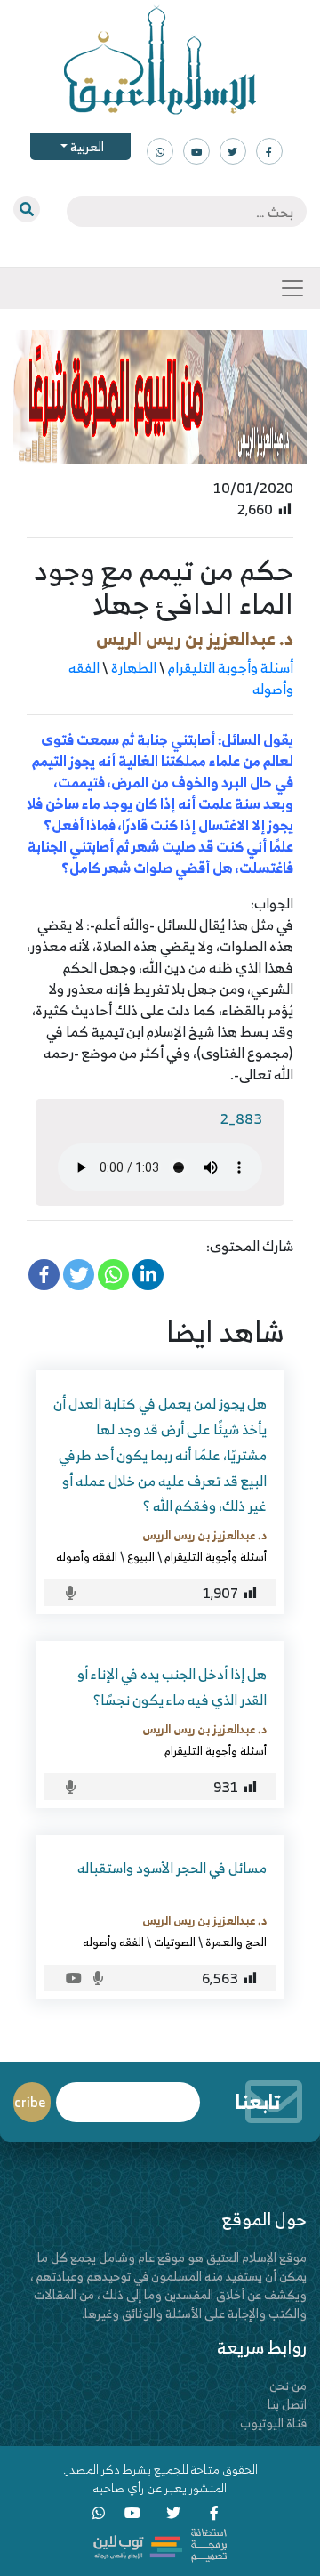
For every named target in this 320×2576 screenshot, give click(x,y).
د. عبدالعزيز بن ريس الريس (195, 638)
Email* (128, 2094)
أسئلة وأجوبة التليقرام (231, 667)
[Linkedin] (148, 1275)
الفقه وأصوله (87, 1556)
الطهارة (134, 667)
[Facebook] (44, 1275)
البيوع (141, 1556)
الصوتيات (175, 1942)
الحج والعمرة (236, 1942)
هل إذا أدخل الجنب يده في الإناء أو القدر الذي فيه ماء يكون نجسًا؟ (172, 1687)
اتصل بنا (287, 2404)
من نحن (288, 2385)
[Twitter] (79, 1275)
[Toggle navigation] (292, 288)
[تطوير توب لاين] (160, 2544)
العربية (86, 146)
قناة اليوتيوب (273, 2423)
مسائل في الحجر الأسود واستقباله (172, 1868)
